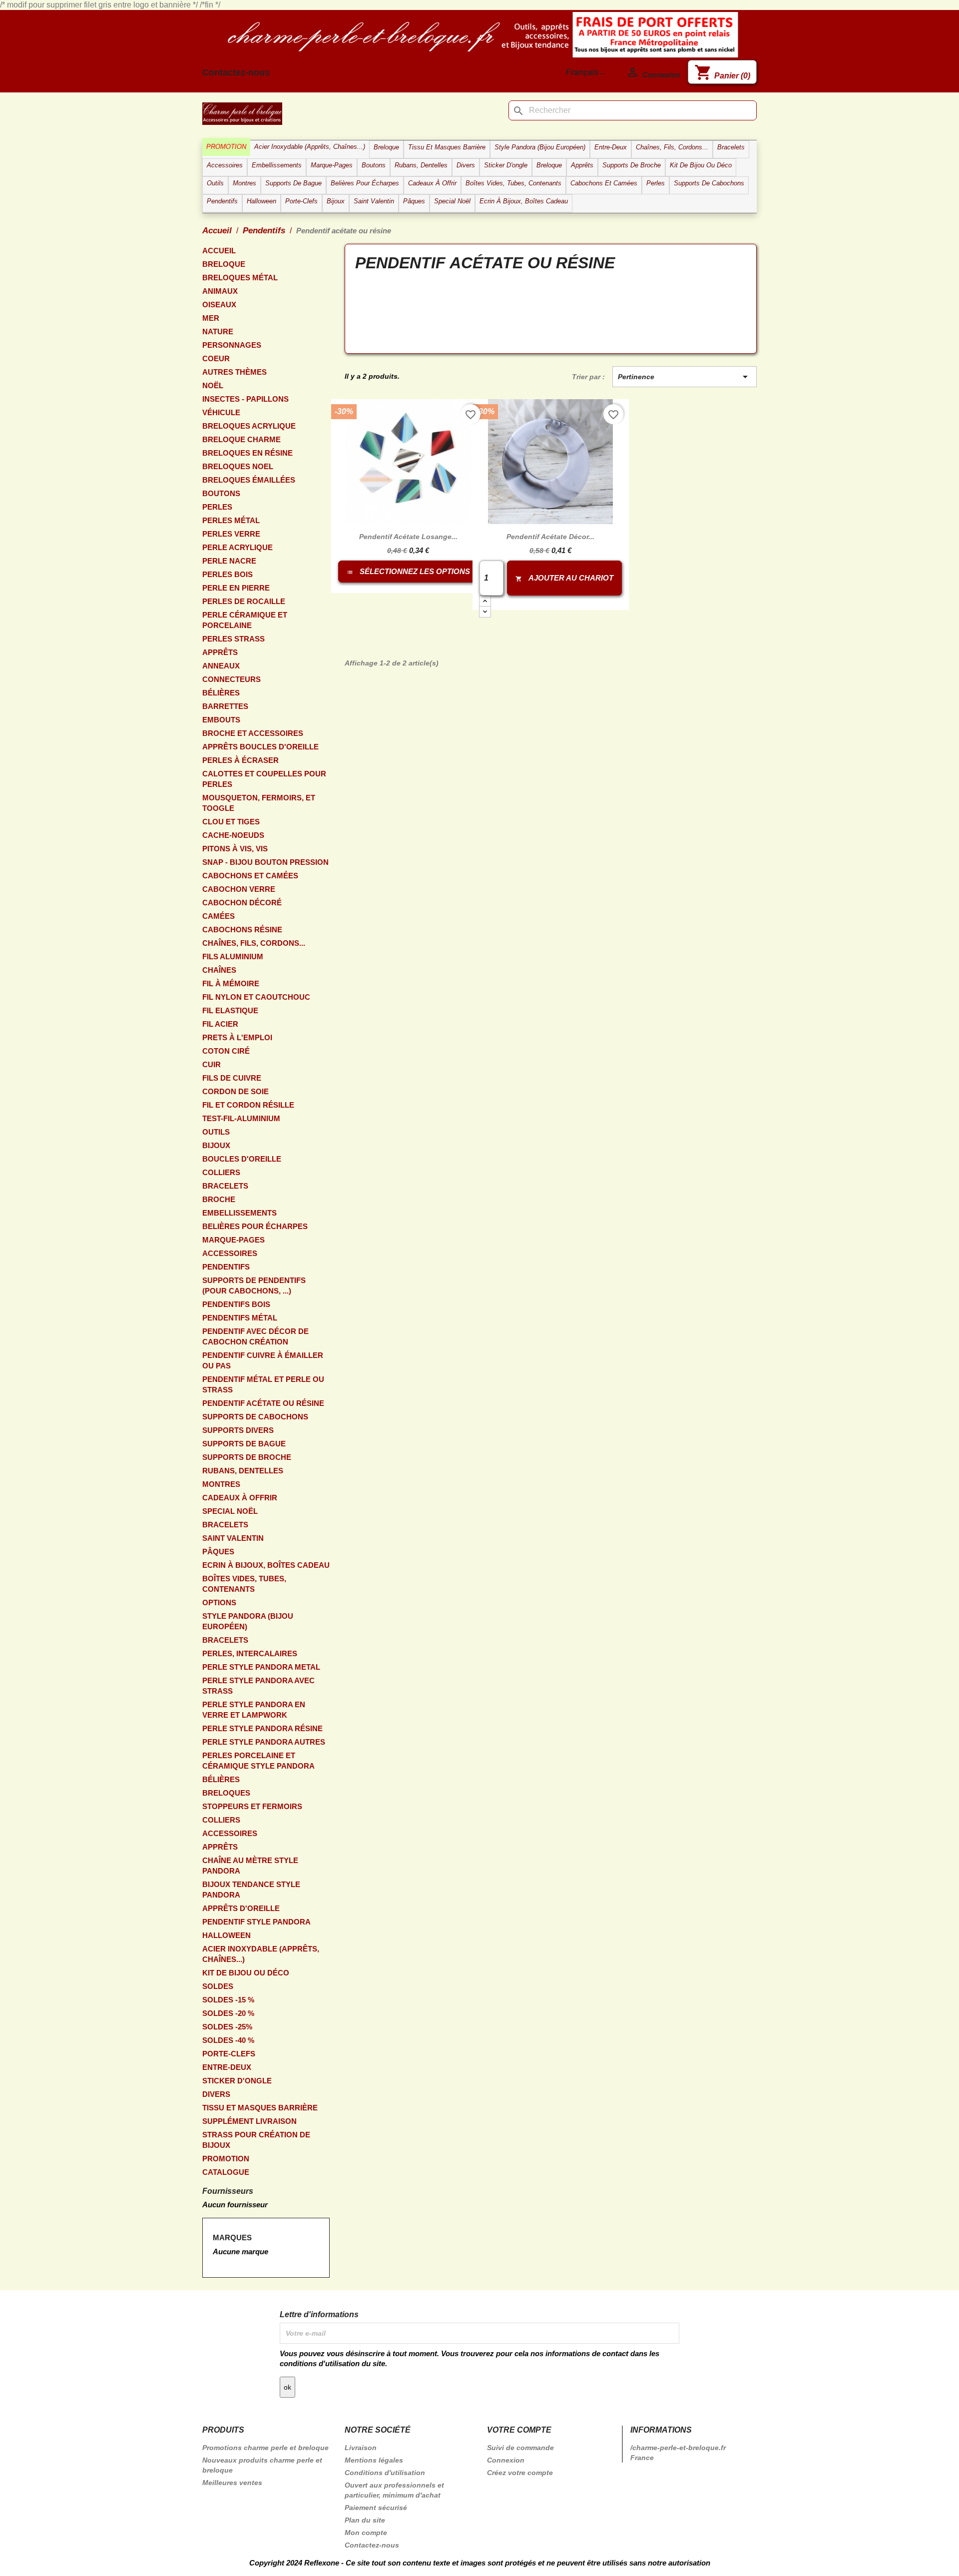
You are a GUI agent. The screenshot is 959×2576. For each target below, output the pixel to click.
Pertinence (685, 377)
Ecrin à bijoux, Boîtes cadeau (266, 1565)
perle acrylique (238, 547)
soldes (218, 1986)
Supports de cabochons (255, 1417)
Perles (217, 507)
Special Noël (230, 1511)
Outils (216, 1132)
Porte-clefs (229, 2054)
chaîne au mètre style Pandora (250, 1866)
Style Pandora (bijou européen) (248, 1621)
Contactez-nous (236, 72)
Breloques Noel (238, 466)
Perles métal (231, 520)
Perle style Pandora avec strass (258, 1686)
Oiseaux (219, 305)
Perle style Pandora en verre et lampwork (254, 1710)
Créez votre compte (520, 2473)
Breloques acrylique (249, 426)
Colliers (221, 1172)
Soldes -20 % (228, 2013)
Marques (232, 2238)
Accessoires (230, 1253)
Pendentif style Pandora (256, 1922)
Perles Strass (234, 639)
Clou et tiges (231, 822)
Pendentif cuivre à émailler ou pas (263, 1360)
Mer (211, 318)
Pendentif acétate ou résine (263, 1403)
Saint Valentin (233, 1538)
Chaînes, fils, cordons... (254, 943)
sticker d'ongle (237, 2081)
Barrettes (225, 706)
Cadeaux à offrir (240, 1498)
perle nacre (229, 561)
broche (219, 1199)
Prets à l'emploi (237, 1037)
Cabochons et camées (250, 876)
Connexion (506, 2460)
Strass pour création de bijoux (256, 2140)
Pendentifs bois (236, 1304)
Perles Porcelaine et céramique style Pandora (258, 1761)
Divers (216, 2094)
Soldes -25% (227, 2027)
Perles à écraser (240, 760)
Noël (213, 385)
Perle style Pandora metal (261, 1667)
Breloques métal (240, 278)
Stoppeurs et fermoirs (252, 1806)
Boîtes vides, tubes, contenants (244, 1584)
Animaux (220, 291)
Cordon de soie (236, 1091)
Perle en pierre (236, 588)
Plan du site (365, 2520)
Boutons (221, 493)
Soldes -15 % (228, 2000)
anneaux (221, 666)
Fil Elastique (230, 1010)
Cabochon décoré (242, 903)
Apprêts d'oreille (241, 1908)
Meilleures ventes (232, 2483)
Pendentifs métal (240, 1318)
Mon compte (366, 2533)
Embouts (221, 720)
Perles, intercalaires (250, 1653)
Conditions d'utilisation (385, 2473)
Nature (218, 331)
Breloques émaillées (249, 480)
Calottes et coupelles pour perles (264, 779)
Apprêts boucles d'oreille (260, 747)
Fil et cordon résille (248, 1105)
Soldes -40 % (228, 2040)
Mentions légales (374, 2460)
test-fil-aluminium (241, 1118)
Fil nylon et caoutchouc (256, 997)
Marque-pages (234, 1240)
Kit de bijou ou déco (246, 1973)
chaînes (219, 970)
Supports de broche (247, 1457)
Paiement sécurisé (376, 2508)
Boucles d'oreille (242, 1159)
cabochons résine (242, 930)
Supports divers (238, 1430)
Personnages (232, 345)
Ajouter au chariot (564, 578)
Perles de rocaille (244, 601)
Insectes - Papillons (245, 399)
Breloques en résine (247, 453)
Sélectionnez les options (409, 571)
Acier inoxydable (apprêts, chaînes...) (261, 1954)
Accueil (219, 251)
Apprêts (220, 1847)
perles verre (231, 534)
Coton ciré (226, 1051)
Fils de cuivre (232, 1078)
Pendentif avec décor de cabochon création (255, 1336)
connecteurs (232, 679)
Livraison (361, 2448)
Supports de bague (244, 1444)
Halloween (227, 1935)
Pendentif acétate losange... (408, 537)
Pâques (218, 1552)
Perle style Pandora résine (262, 1728)
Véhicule (221, 412)
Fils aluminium (233, 957)
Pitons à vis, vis (235, 849)
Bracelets (225, 1186)
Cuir (212, 1064)
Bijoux (216, 1145)
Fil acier (220, 1024)
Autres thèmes (235, 372)
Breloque (224, 264)
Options (219, 1603)
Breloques (226, 1793)
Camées (219, 916)
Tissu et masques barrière (260, 2108)
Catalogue (226, 2172)
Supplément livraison (249, 2121)
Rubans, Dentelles (243, 1471)
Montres (221, 1484)
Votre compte (519, 2430)
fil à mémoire (231, 983)
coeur (216, 358)
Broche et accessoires (253, 733)
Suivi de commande (520, 2448)
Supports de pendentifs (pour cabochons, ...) (254, 1286)
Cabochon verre (239, 889)
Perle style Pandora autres (264, 1742)
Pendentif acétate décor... (550, 537)
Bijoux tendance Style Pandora (251, 1890)
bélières (221, 693)
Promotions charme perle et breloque (265, 2448)
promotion (226, 2159)
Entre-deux (227, 2067)
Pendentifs (226, 1267)
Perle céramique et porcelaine (245, 620)
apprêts (220, 652)
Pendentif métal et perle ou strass (263, 1384)
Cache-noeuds (233, 835)
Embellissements (240, 1213)
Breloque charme (241, 439)
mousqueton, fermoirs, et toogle (259, 803)
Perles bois (228, 574)
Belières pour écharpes (255, 1226)
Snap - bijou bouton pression (265, 862)
